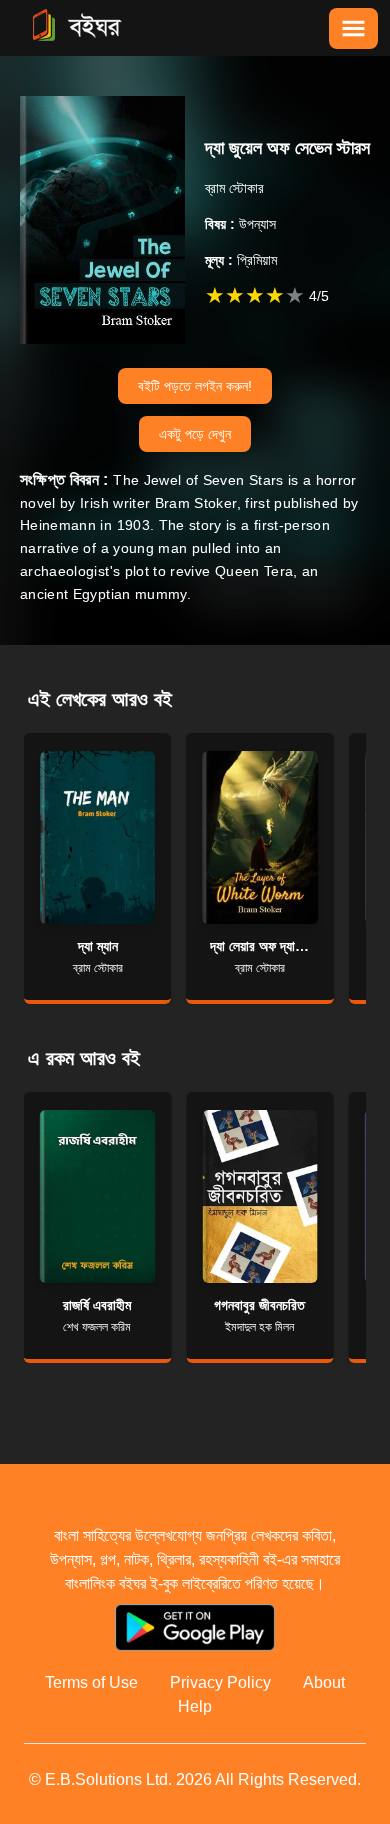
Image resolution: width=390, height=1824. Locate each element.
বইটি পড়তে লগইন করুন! (195, 386)
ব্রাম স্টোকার (234, 188)
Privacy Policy (220, 1682)
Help (195, 1706)
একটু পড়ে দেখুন (195, 434)
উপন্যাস (240, 224)
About (324, 1682)
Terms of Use (91, 1682)
